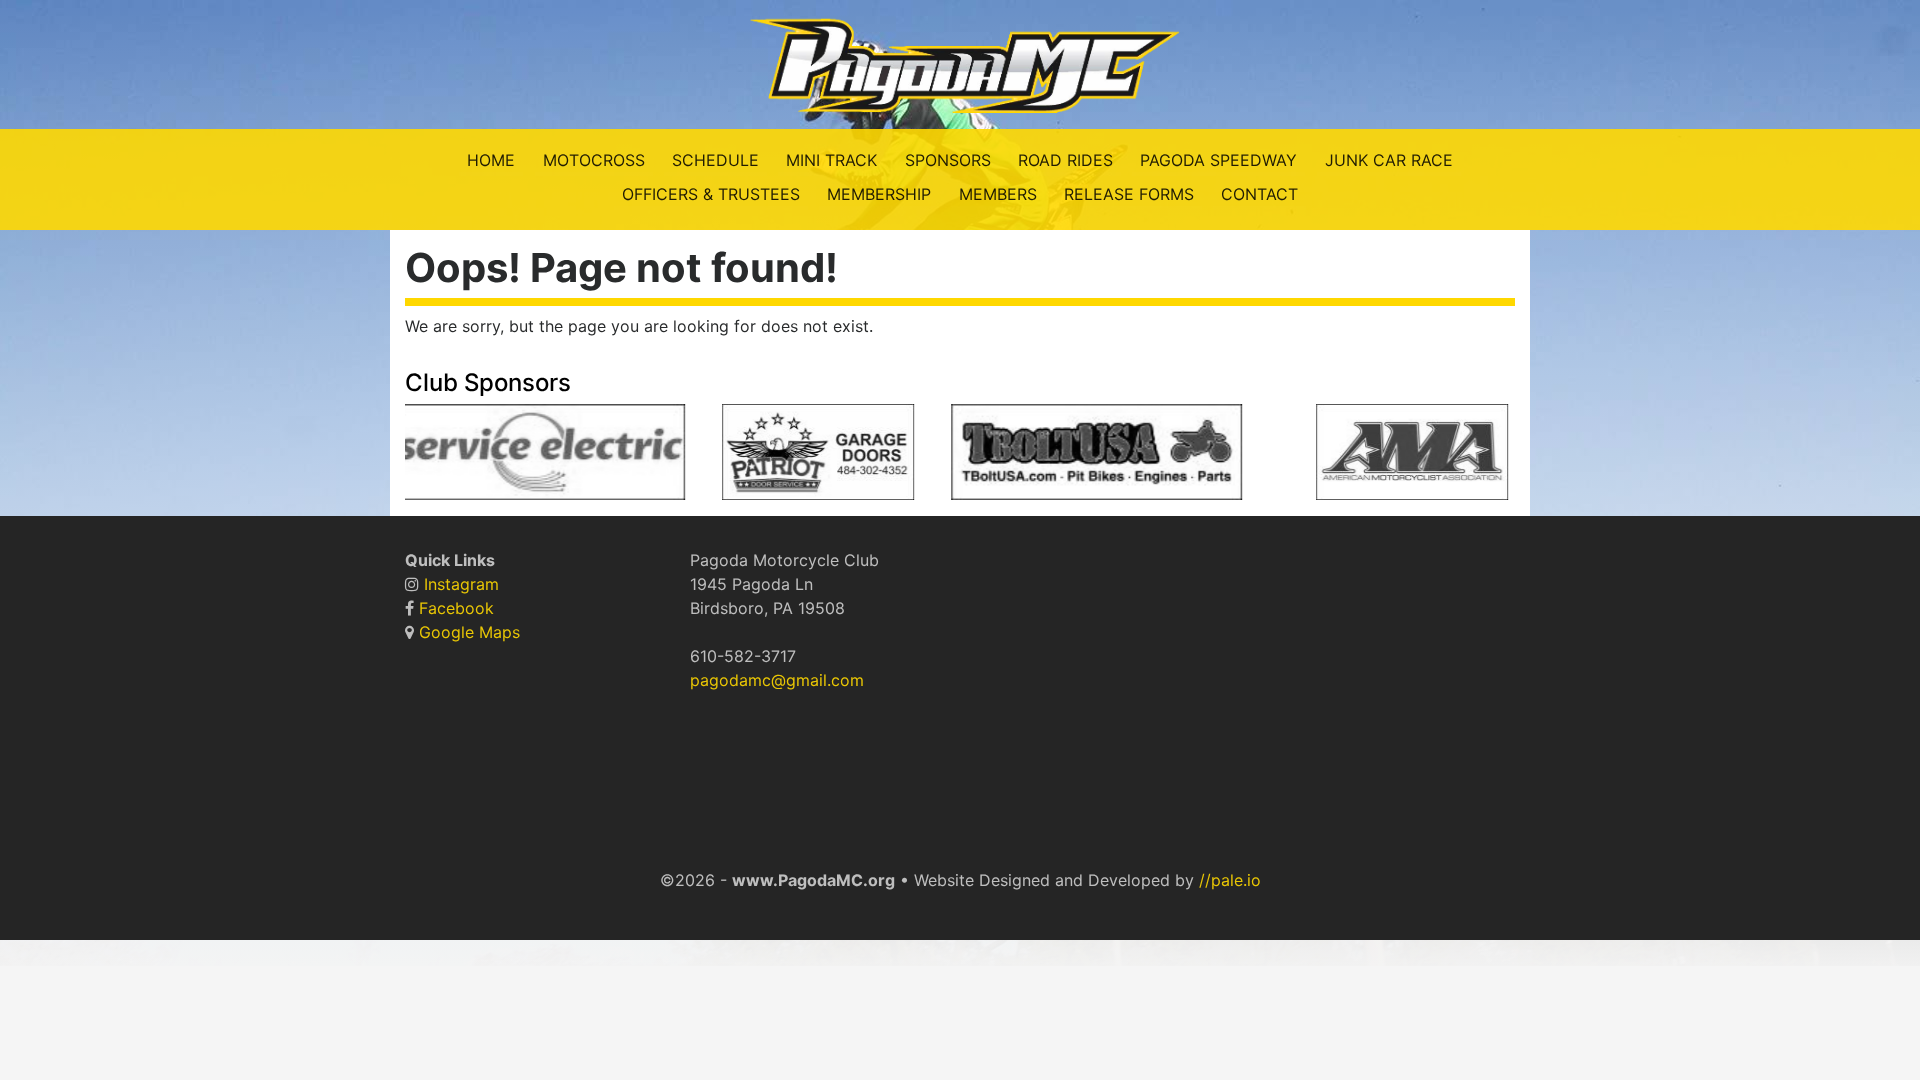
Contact (1259, 194)
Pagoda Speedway (1218, 160)
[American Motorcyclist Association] (1397, 458)
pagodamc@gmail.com (777, 680)
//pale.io (1230, 880)
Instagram (461, 584)
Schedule (715, 160)
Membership (879, 194)
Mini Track (831, 160)
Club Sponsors (488, 382)
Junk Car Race (1389, 160)
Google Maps (469, 632)
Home (491, 160)
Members (998, 194)
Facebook (456, 608)
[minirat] (1264, 458)
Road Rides (1065, 160)
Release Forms (1129, 194)
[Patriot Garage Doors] (803, 458)
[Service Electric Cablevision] (525, 458)
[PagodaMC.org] (960, 63)
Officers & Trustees (711, 194)
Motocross (594, 160)
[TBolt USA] (1082, 458)
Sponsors (948, 160)
